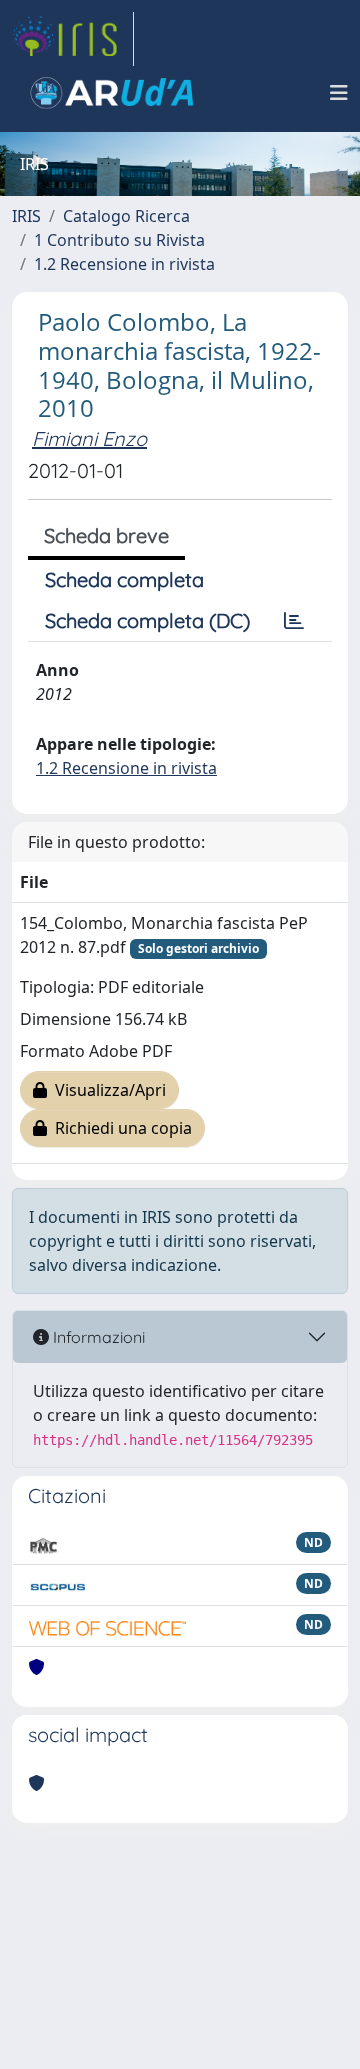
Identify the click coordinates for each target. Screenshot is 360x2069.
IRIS (26, 216)
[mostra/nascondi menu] (339, 93)
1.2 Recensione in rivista (124, 264)
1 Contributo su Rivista (119, 240)
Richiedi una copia (119, 1128)
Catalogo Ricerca (126, 216)
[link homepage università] (112, 93)
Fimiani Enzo (89, 438)
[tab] (294, 621)
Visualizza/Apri (106, 1090)
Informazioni (97, 1337)
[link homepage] (73, 39)
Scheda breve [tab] (106, 535)
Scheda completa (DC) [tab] (147, 620)
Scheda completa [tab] (124, 579)
